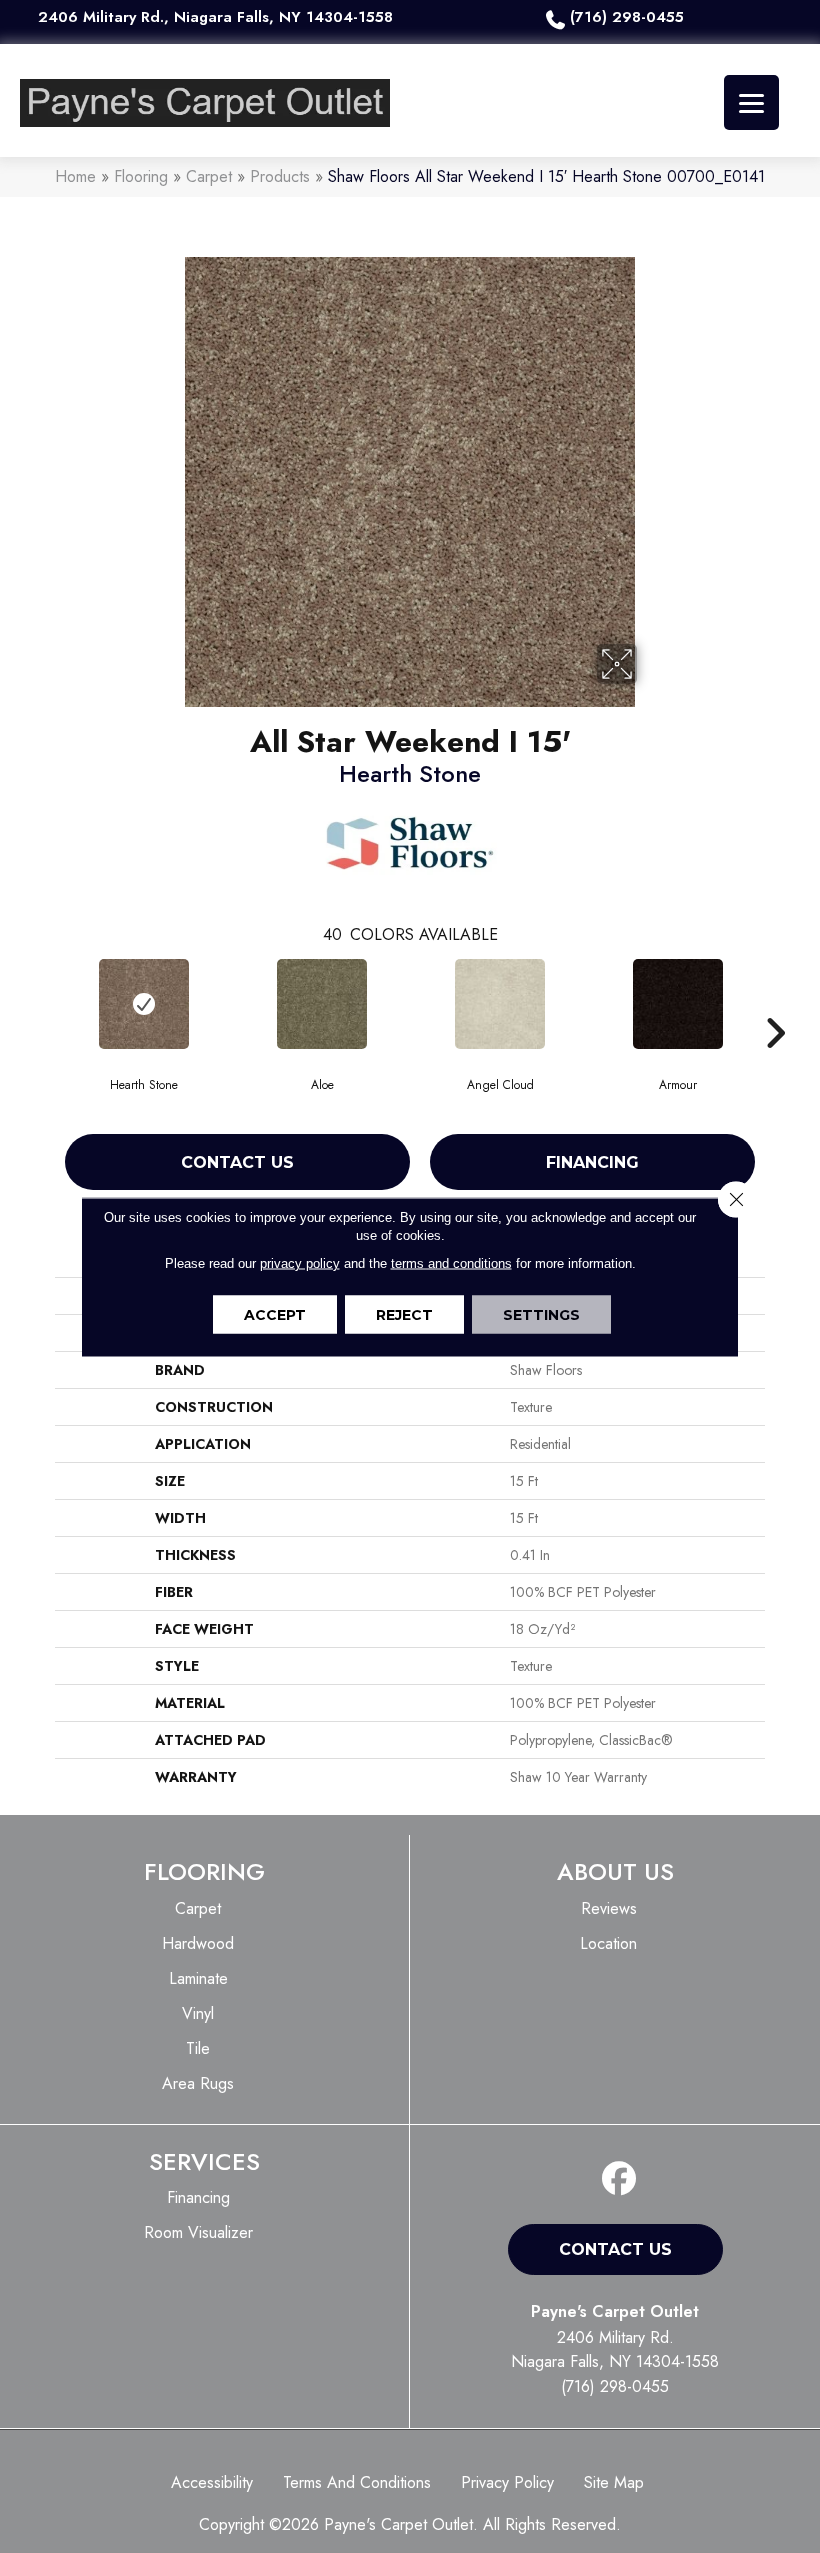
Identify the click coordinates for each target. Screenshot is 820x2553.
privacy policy (300, 1262)
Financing (592, 1162)
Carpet (209, 176)
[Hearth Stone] (144, 1004)
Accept (275, 1314)
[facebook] (619, 2179)
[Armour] (678, 1004)
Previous (45, 1003)
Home (75, 176)
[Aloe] (322, 1004)
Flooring (141, 176)
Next (775, 1003)
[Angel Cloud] (500, 1004)
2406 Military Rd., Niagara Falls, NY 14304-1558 (215, 17)
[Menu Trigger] (751, 102)
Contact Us (237, 1162)
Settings (541, 1314)
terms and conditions (451, 1262)
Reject (404, 1314)
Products (280, 176)
